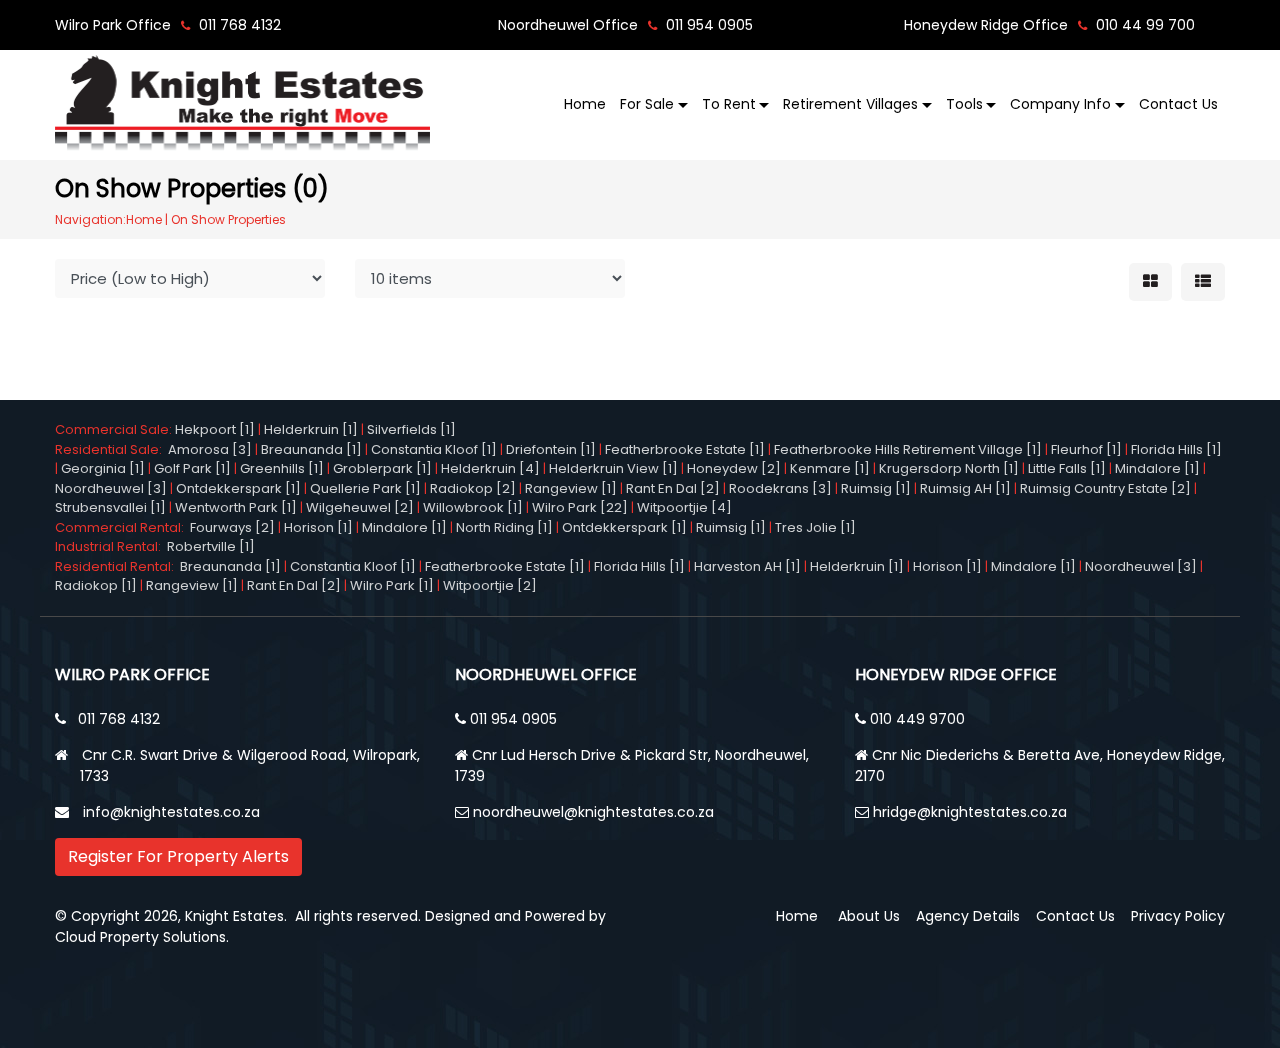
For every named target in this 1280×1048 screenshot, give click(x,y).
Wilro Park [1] (392, 585)
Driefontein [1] (551, 449)
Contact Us (1178, 104)
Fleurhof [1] (1086, 449)
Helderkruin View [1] (613, 468)
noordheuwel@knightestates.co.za (593, 812)
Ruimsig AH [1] (965, 488)
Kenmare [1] (830, 468)
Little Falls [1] (1067, 468)
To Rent (729, 104)
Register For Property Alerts (178, 856)
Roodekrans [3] (780, 488)
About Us (869, 916)
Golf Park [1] (192, 468)
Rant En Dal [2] (673, 488)
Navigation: (90, 219)
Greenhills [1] (282, 468)
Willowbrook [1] (473, 507)
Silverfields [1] (411, 429)
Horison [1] (318, 527)
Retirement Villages (850, 104)
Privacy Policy (1178, 916)
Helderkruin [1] (311, 429)
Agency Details (968, 916)
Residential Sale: (111, 449)
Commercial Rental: (122, 527)
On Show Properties (228, 219)
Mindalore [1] (1157, 468)
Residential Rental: (117, 566)
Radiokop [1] (96, 585)
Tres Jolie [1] (815, 527)
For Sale (647, 104)
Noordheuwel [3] (111, 488)
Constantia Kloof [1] (434, 449)
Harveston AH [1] (747, 566)
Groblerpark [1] (382, 468)
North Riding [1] (504, 527)
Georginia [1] (103, 468)
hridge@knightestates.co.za (970, 812)
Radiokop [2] (473, 488)
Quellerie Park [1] (365, 488)
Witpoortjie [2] (490, 585)
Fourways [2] (232, 527)
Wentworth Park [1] (236, 507)
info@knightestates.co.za (171, 812)
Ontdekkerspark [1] (238, 488)
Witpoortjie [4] (684, 507)
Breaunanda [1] (311, 449)
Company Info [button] (1060, 104)
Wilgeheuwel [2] (360, 507)
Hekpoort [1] (215, 429)
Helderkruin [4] (490, 468)
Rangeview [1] (571, 488)
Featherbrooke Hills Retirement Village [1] (908, 449)
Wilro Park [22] (580, 507)
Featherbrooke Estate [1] (685, 449)
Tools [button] (964, 104)
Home (585, 104)
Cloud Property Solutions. (142, 937)
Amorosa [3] (210, 449)
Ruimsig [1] (876, 488)
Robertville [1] (211, 546)
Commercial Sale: (115, 429)
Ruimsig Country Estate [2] (1105, 488)
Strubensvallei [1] (110, 507)
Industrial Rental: (111, 546)
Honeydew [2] (734, 468)
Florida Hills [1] (1176, 449)
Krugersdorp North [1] (949, 468)
